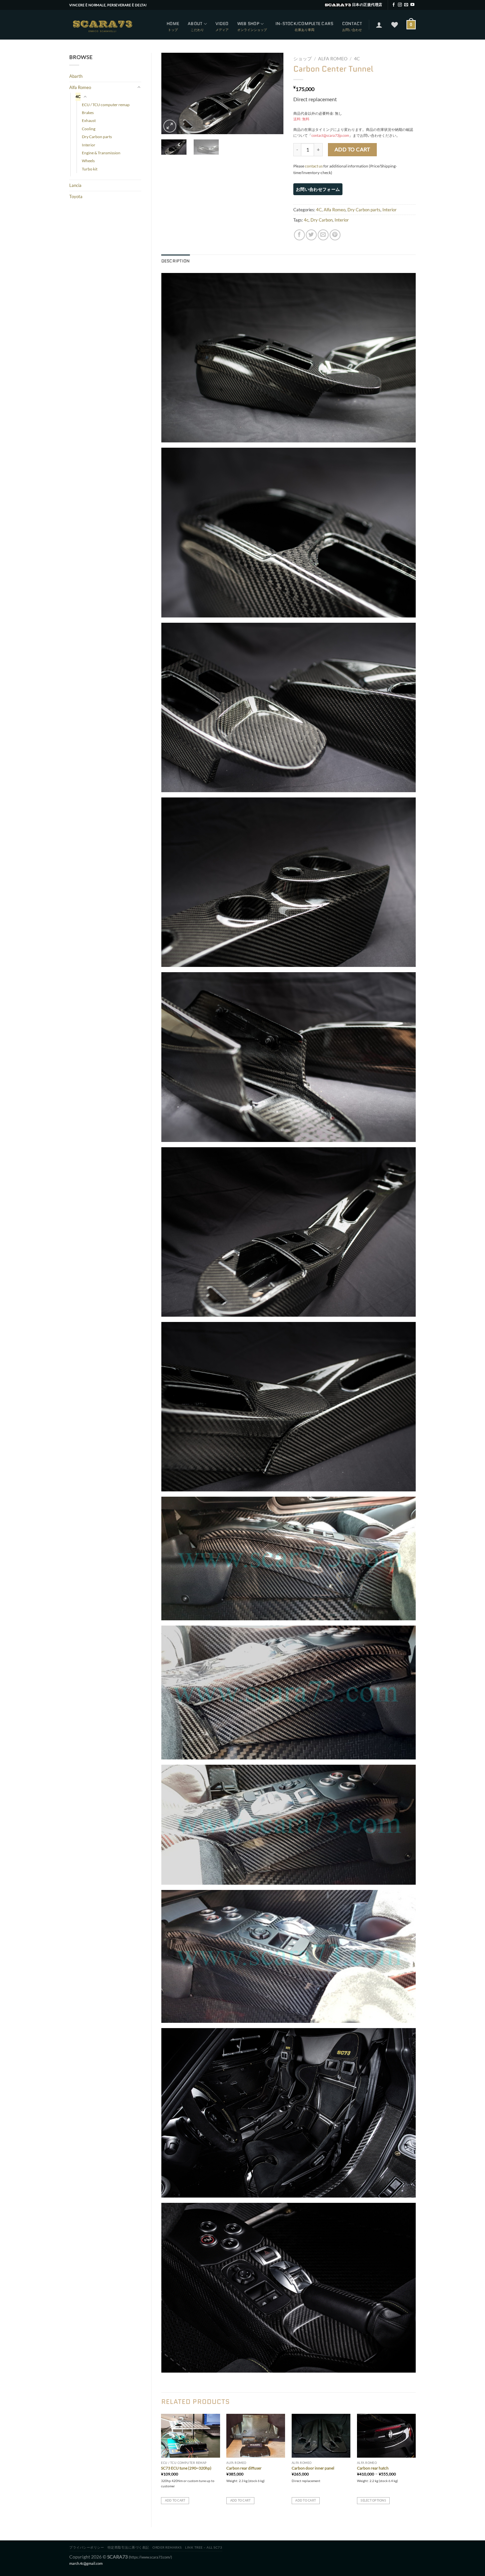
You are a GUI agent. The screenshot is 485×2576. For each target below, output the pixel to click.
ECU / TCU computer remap (106, 105)
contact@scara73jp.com (330, 135)
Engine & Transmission (101, 153)
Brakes (88, 113)
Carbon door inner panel (313, 2468)
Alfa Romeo (80, 87)
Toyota (76, 196)
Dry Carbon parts (97, 137)
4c (306, 220)
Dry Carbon (322, 220)
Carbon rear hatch (373, 2468)
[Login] (379, 25)
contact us (314, 166)
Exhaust (89, 120)
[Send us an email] (406, 5)
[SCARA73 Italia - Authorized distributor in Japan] (102, 25)
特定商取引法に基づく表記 (128, 2547)
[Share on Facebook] (299, 235)
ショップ (303, 59)
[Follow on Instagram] (400, 5)
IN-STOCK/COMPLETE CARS (305, 24)
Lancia (75, 185)
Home (173, 24)
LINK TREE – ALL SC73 (204, 2547)
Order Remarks (167, 2547)
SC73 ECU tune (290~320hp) (186, 2468)
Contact (352, 24)
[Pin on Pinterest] (335, 235)
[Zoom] (170, 126)
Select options (373, 2500)
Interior (89, 145)
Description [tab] (176, 261)
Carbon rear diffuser (244, 2468)
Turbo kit (90, 169)
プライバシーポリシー (87, 2547)
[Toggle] (139, 87)
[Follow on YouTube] (412, 5)
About (195, 24)
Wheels (88, 161)
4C (78, 96)
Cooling (89, 129)
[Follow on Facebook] (394, 5)
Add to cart (352, 149)
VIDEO (222, 24)
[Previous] (172, 93)
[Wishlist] (395, 25)
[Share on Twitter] (311, 235)
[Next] (273, 93)
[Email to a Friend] (323, 235)
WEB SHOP (248, 24)
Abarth (76, 76)
